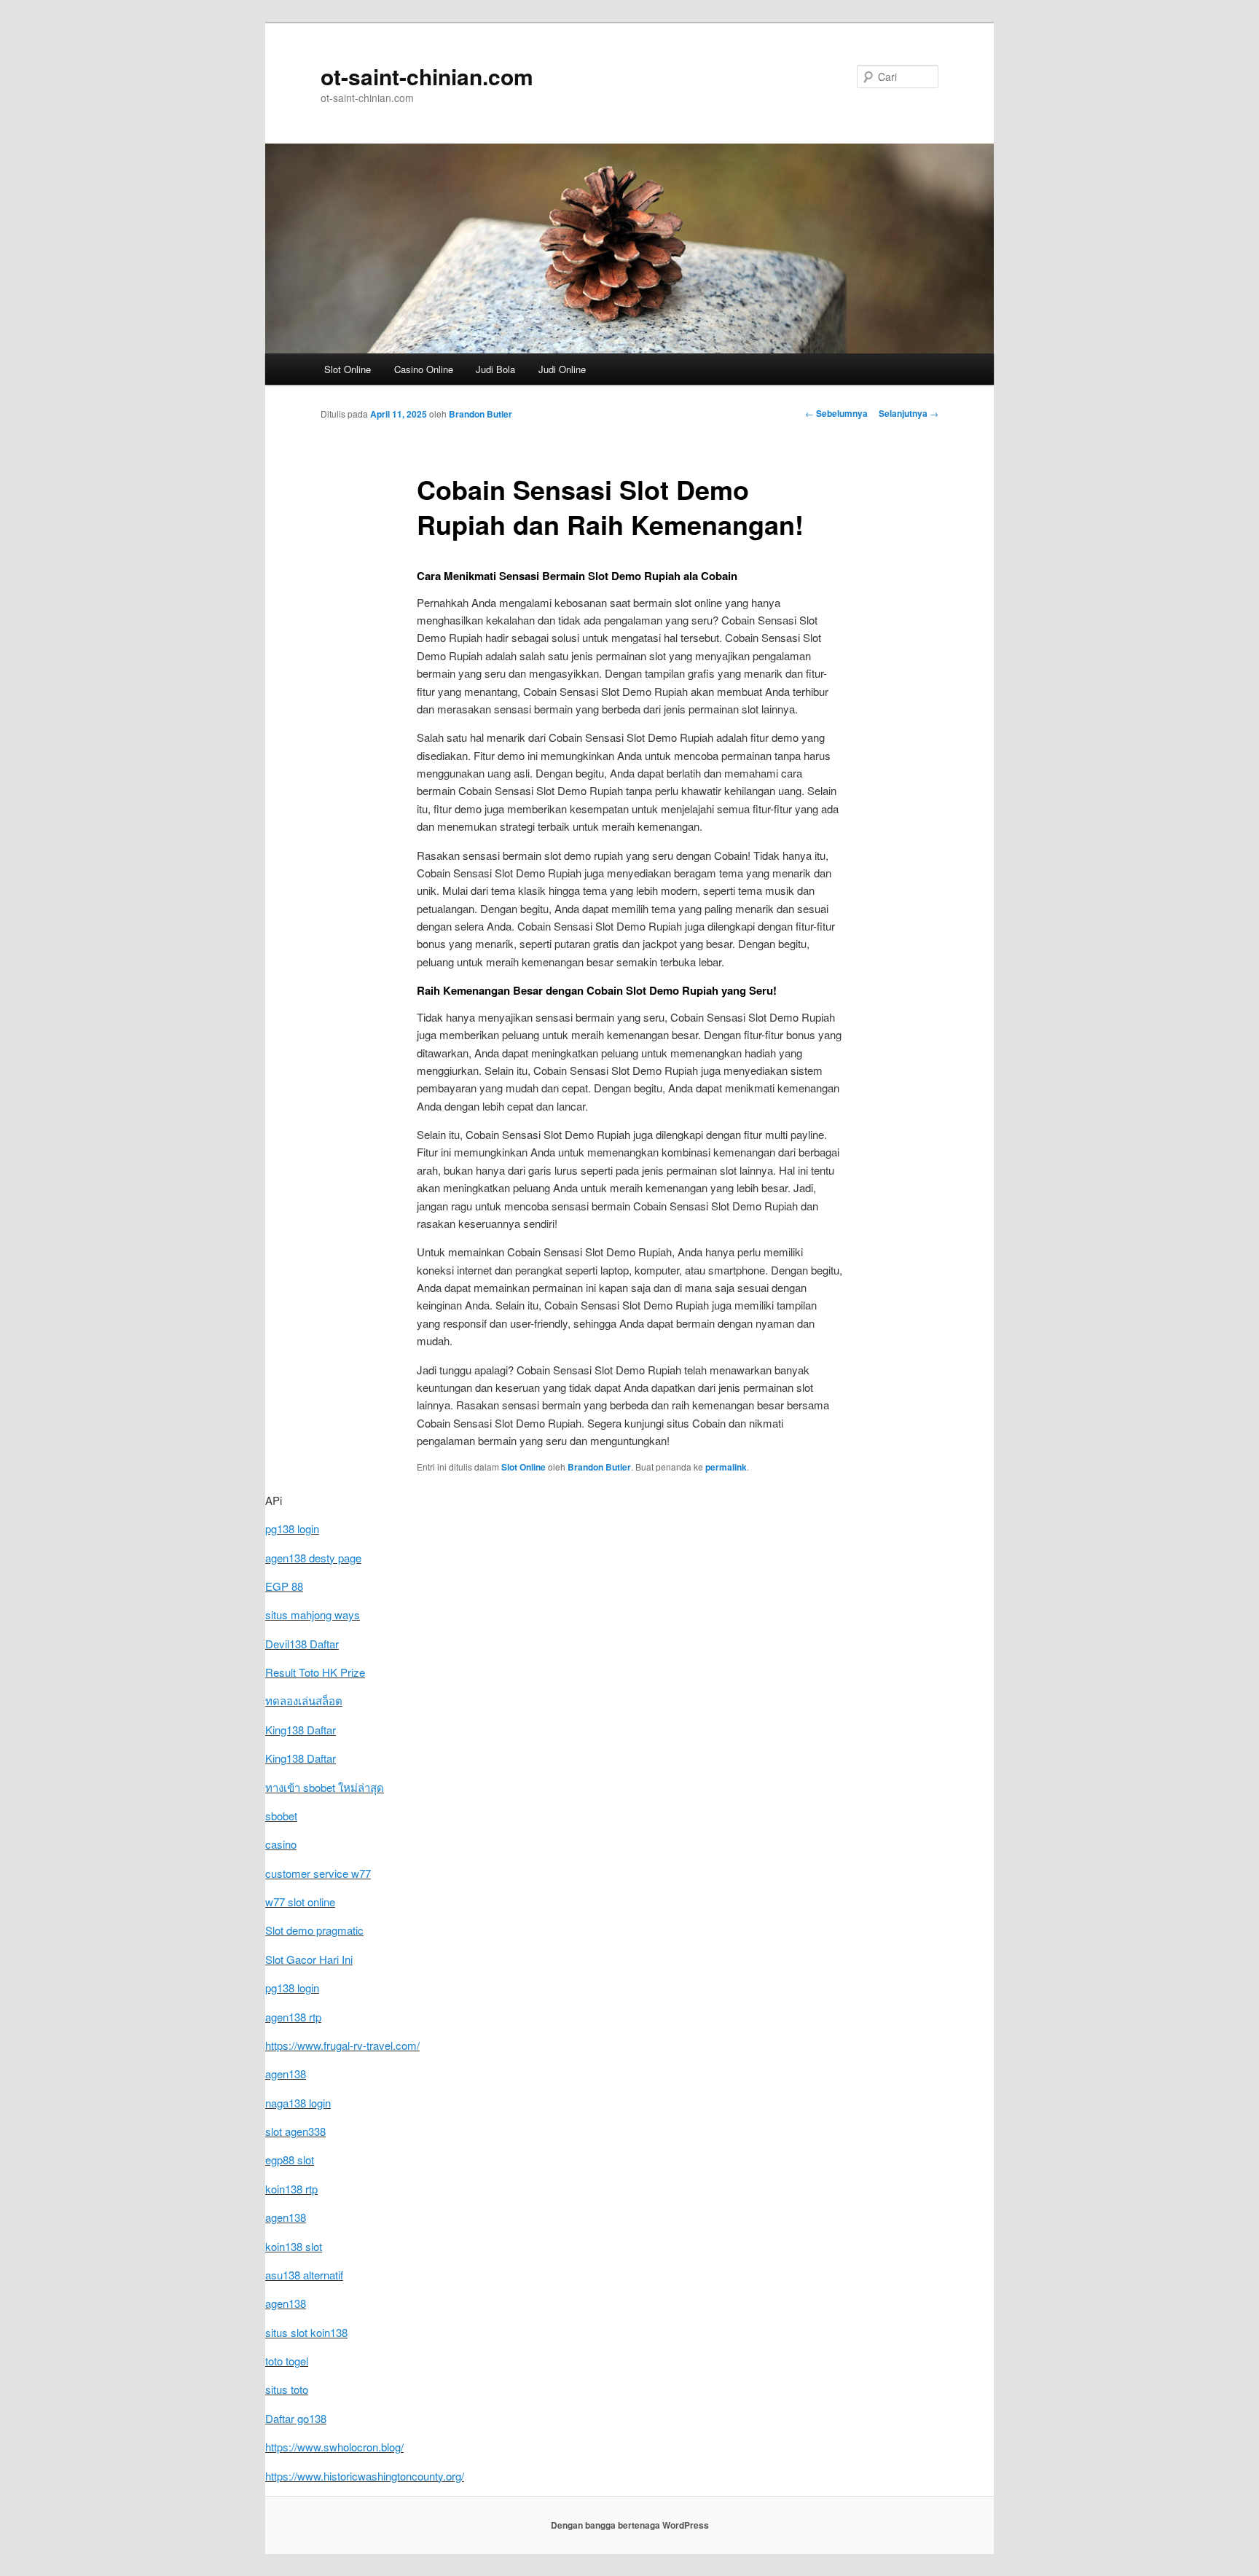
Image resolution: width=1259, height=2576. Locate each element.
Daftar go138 (296, 2418)
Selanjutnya (909, 413)
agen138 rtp (293, 2017)
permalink (726, 1467)
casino (281, 1844)
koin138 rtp (291, 2189)
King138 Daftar (301, 1730)
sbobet (281, 1816)
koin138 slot (294, 2246)
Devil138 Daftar (302, 1644)
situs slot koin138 (306, 2332)
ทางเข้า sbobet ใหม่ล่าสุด (325, 1787)
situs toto (287, 2389)
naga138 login (298, 2103)
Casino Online (424, 369)
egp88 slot (290, 2160)
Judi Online (562, 369)
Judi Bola (495, 369)
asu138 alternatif (304, 2275)
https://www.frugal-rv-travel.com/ (342, 2045)
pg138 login (292, 1528)
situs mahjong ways (313, 1614)
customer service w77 (318, 1873)
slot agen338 (295, 2131)
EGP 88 (284, 1586)
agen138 (286, 2074)
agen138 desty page (313, 1558)
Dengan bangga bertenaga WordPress (630, 2525)
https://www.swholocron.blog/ (334, 2447)
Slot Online (348, 369)
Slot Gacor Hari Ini (309, 1959)
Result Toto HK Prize (315, 1672)
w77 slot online (300, 1902)
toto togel (287, 2361)
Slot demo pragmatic (314, 1930)
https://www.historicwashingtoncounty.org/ (365, 2476)
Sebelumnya (836, 413)
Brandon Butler (481, 414)
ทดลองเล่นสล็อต (304, 1700)
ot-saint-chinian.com (427, 76)
